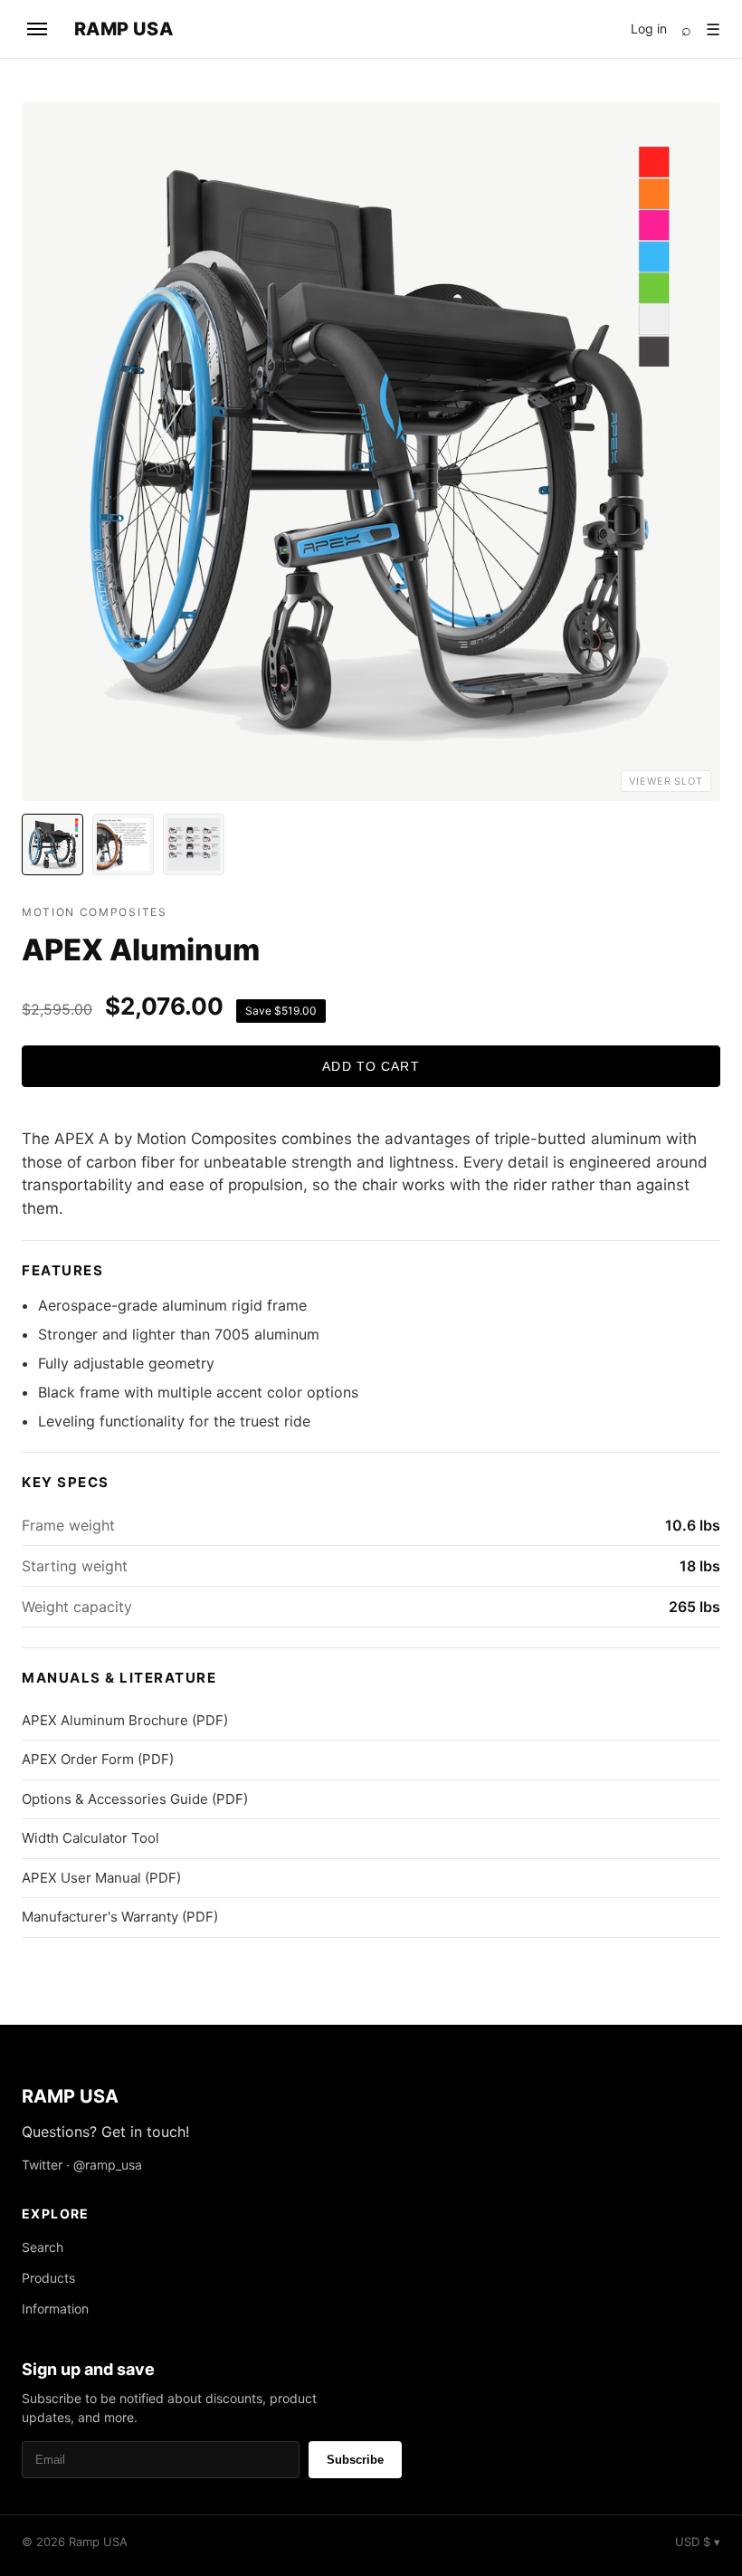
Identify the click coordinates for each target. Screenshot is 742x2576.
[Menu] (37, 29)
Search (43, 2247)
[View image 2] (123, 844)
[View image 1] (52, 844)
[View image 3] (194, 844)
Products (48, 2278)
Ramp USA (124, 29)
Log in (649, 29)
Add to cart (371, 1066)
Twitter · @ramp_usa (82, 2165)
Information (55, 2309)
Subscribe (355, 2460)
